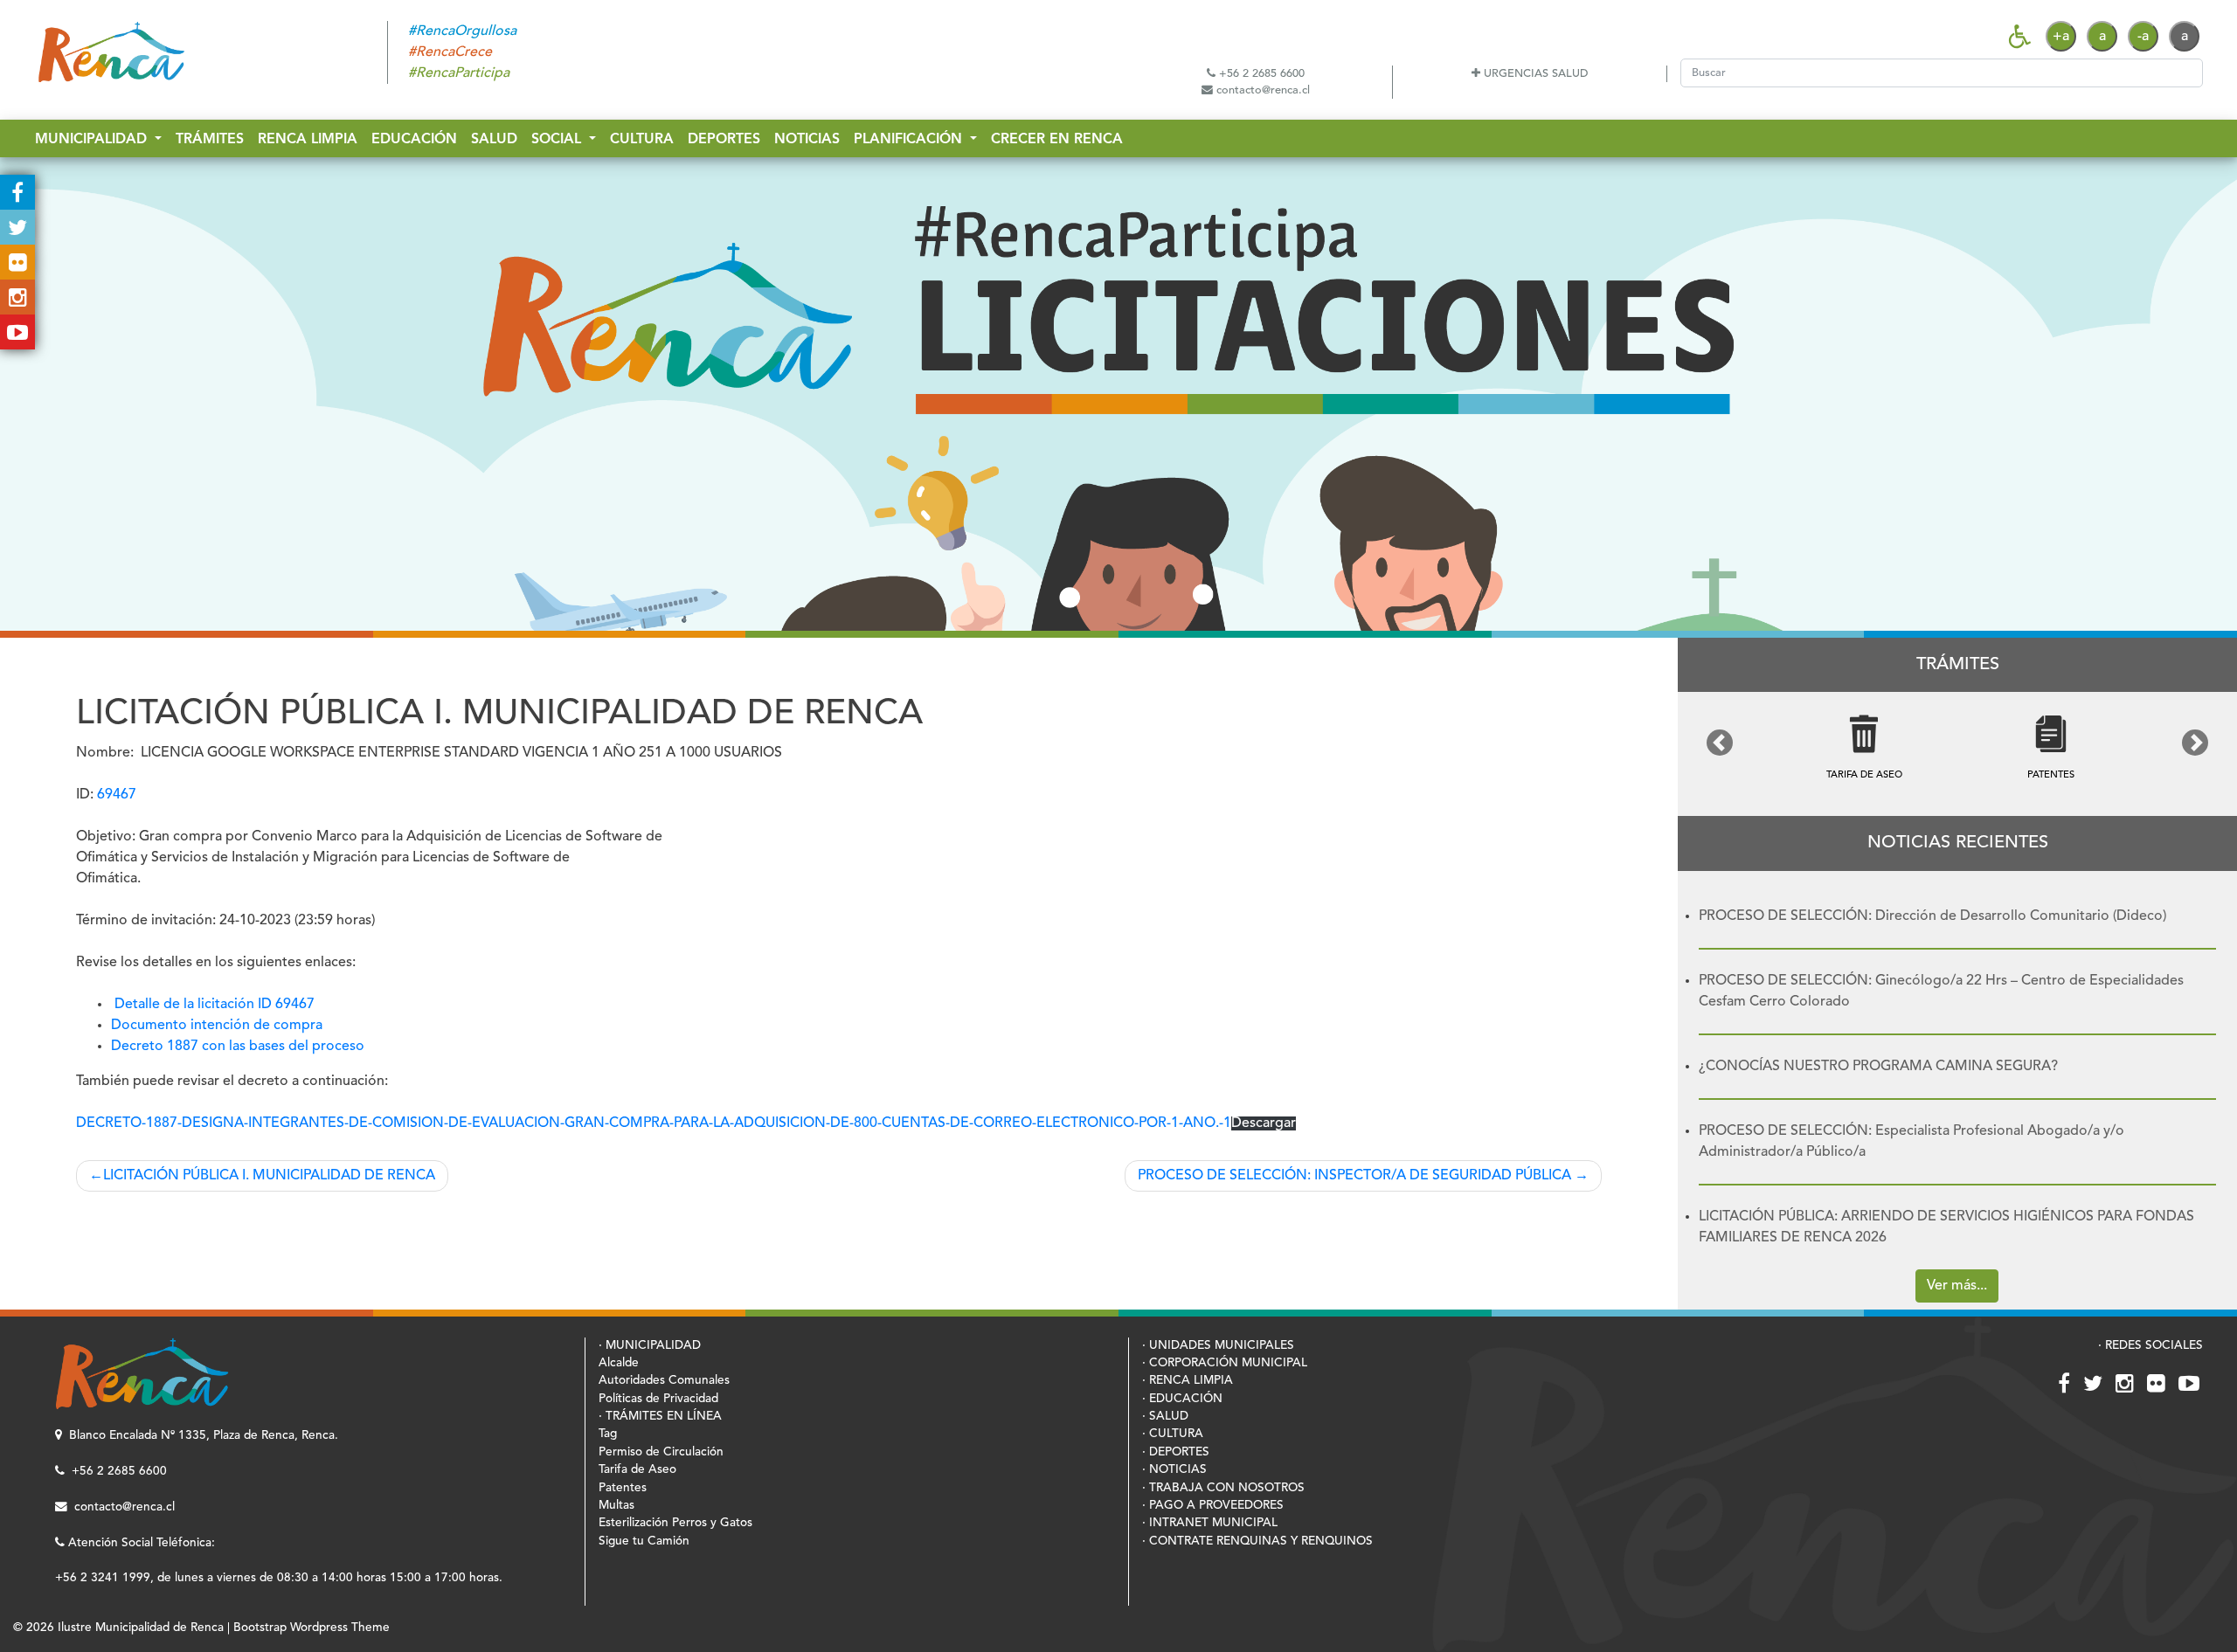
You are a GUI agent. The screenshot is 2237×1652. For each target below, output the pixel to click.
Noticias (807, 140)
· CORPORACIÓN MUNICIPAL (1225, 1363)
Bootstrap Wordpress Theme (312, 1628)
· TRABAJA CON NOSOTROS (1223, 1488)
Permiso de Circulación (661, 1452)
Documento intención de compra (217, 1026)
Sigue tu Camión (644, 1541)
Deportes (724, 140)
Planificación (910, 140)
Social (558, 140)
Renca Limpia (308, 140)
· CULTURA (1173, 1434)
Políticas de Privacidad (658, 1399)
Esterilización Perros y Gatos (675, 1523)
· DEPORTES (1176, 1452)
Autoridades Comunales (664, 1381)
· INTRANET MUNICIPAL (1210, 1523)
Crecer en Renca (1057, 140)
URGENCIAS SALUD (1534, 74)
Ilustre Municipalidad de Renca (141, 1628)
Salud (494, 140)
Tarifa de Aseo (637, 1470)
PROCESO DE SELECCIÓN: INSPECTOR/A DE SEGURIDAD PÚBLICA (1354, 1176)
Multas (616, 1506)
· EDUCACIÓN (1182, 1399)
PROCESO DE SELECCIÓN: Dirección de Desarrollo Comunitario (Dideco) (1932, 916)
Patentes (623, 1488)
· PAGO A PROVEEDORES (1213, 1506)
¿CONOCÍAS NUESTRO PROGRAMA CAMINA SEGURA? (1878, 1067)
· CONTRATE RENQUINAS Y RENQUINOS (1257, 1541)
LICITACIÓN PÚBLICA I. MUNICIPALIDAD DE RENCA (269, 1176)
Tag (608, 1434)
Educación (414, 140)
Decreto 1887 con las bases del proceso (238, 1047)
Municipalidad (93, 140)
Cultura (642, 140)
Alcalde (619, 1363)
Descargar (1264, 1123)
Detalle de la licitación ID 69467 (215, 1005)
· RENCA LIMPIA (1188, 1381)
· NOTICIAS (1174, 1470)
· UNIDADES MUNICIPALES (1218, 1346)
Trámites (210, 140)
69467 (117, 795)
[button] (1720, 743)
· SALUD (1165, 1417)
